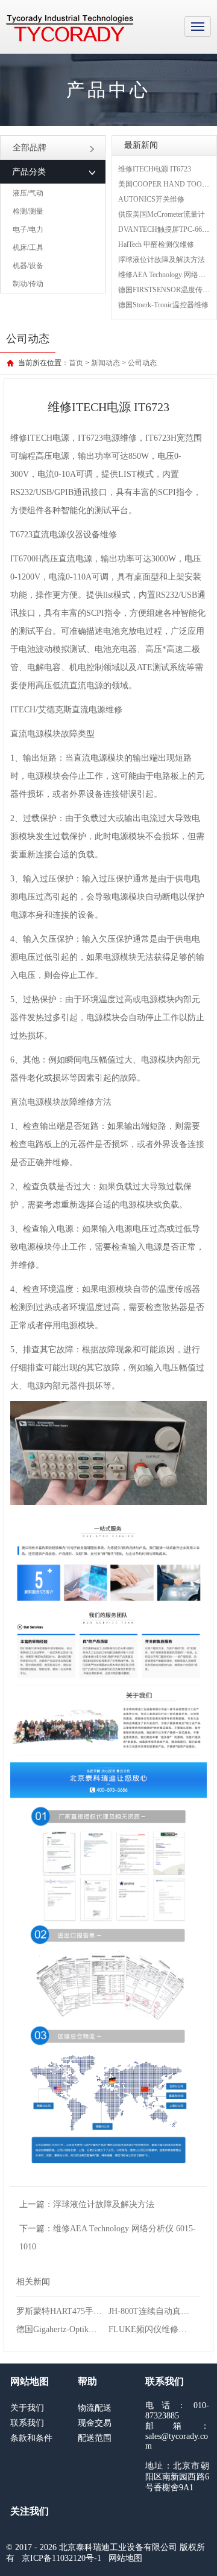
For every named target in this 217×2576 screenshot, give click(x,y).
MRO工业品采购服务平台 (70, 28)
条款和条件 (31, 2438)
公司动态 (142, 363)
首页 (76, 363)
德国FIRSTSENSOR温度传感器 (168, 290)
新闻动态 (105, 363)
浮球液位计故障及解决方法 (162, 260)
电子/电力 (28, 229)
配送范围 (95, 2438)
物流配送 (95, 2408)
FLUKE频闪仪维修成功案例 (160, 2329)
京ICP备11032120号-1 (61, 2558)
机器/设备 (28, 266)
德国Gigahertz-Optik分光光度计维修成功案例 (99, 2329)
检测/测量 (28, 211)
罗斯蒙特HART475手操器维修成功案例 (89, 2311)
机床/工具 (28, 248)
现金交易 (95, 2423)
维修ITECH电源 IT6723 (155, 169)
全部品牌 (30, 148)
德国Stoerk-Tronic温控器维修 (163, 305)
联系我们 (27, 2423)
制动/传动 (28, 284)
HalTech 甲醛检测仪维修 (156, 244)
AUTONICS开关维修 (151, 199)
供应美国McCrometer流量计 (162, 214)
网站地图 (125, 2558)
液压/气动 (28, 193)
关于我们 (27, 2408)
